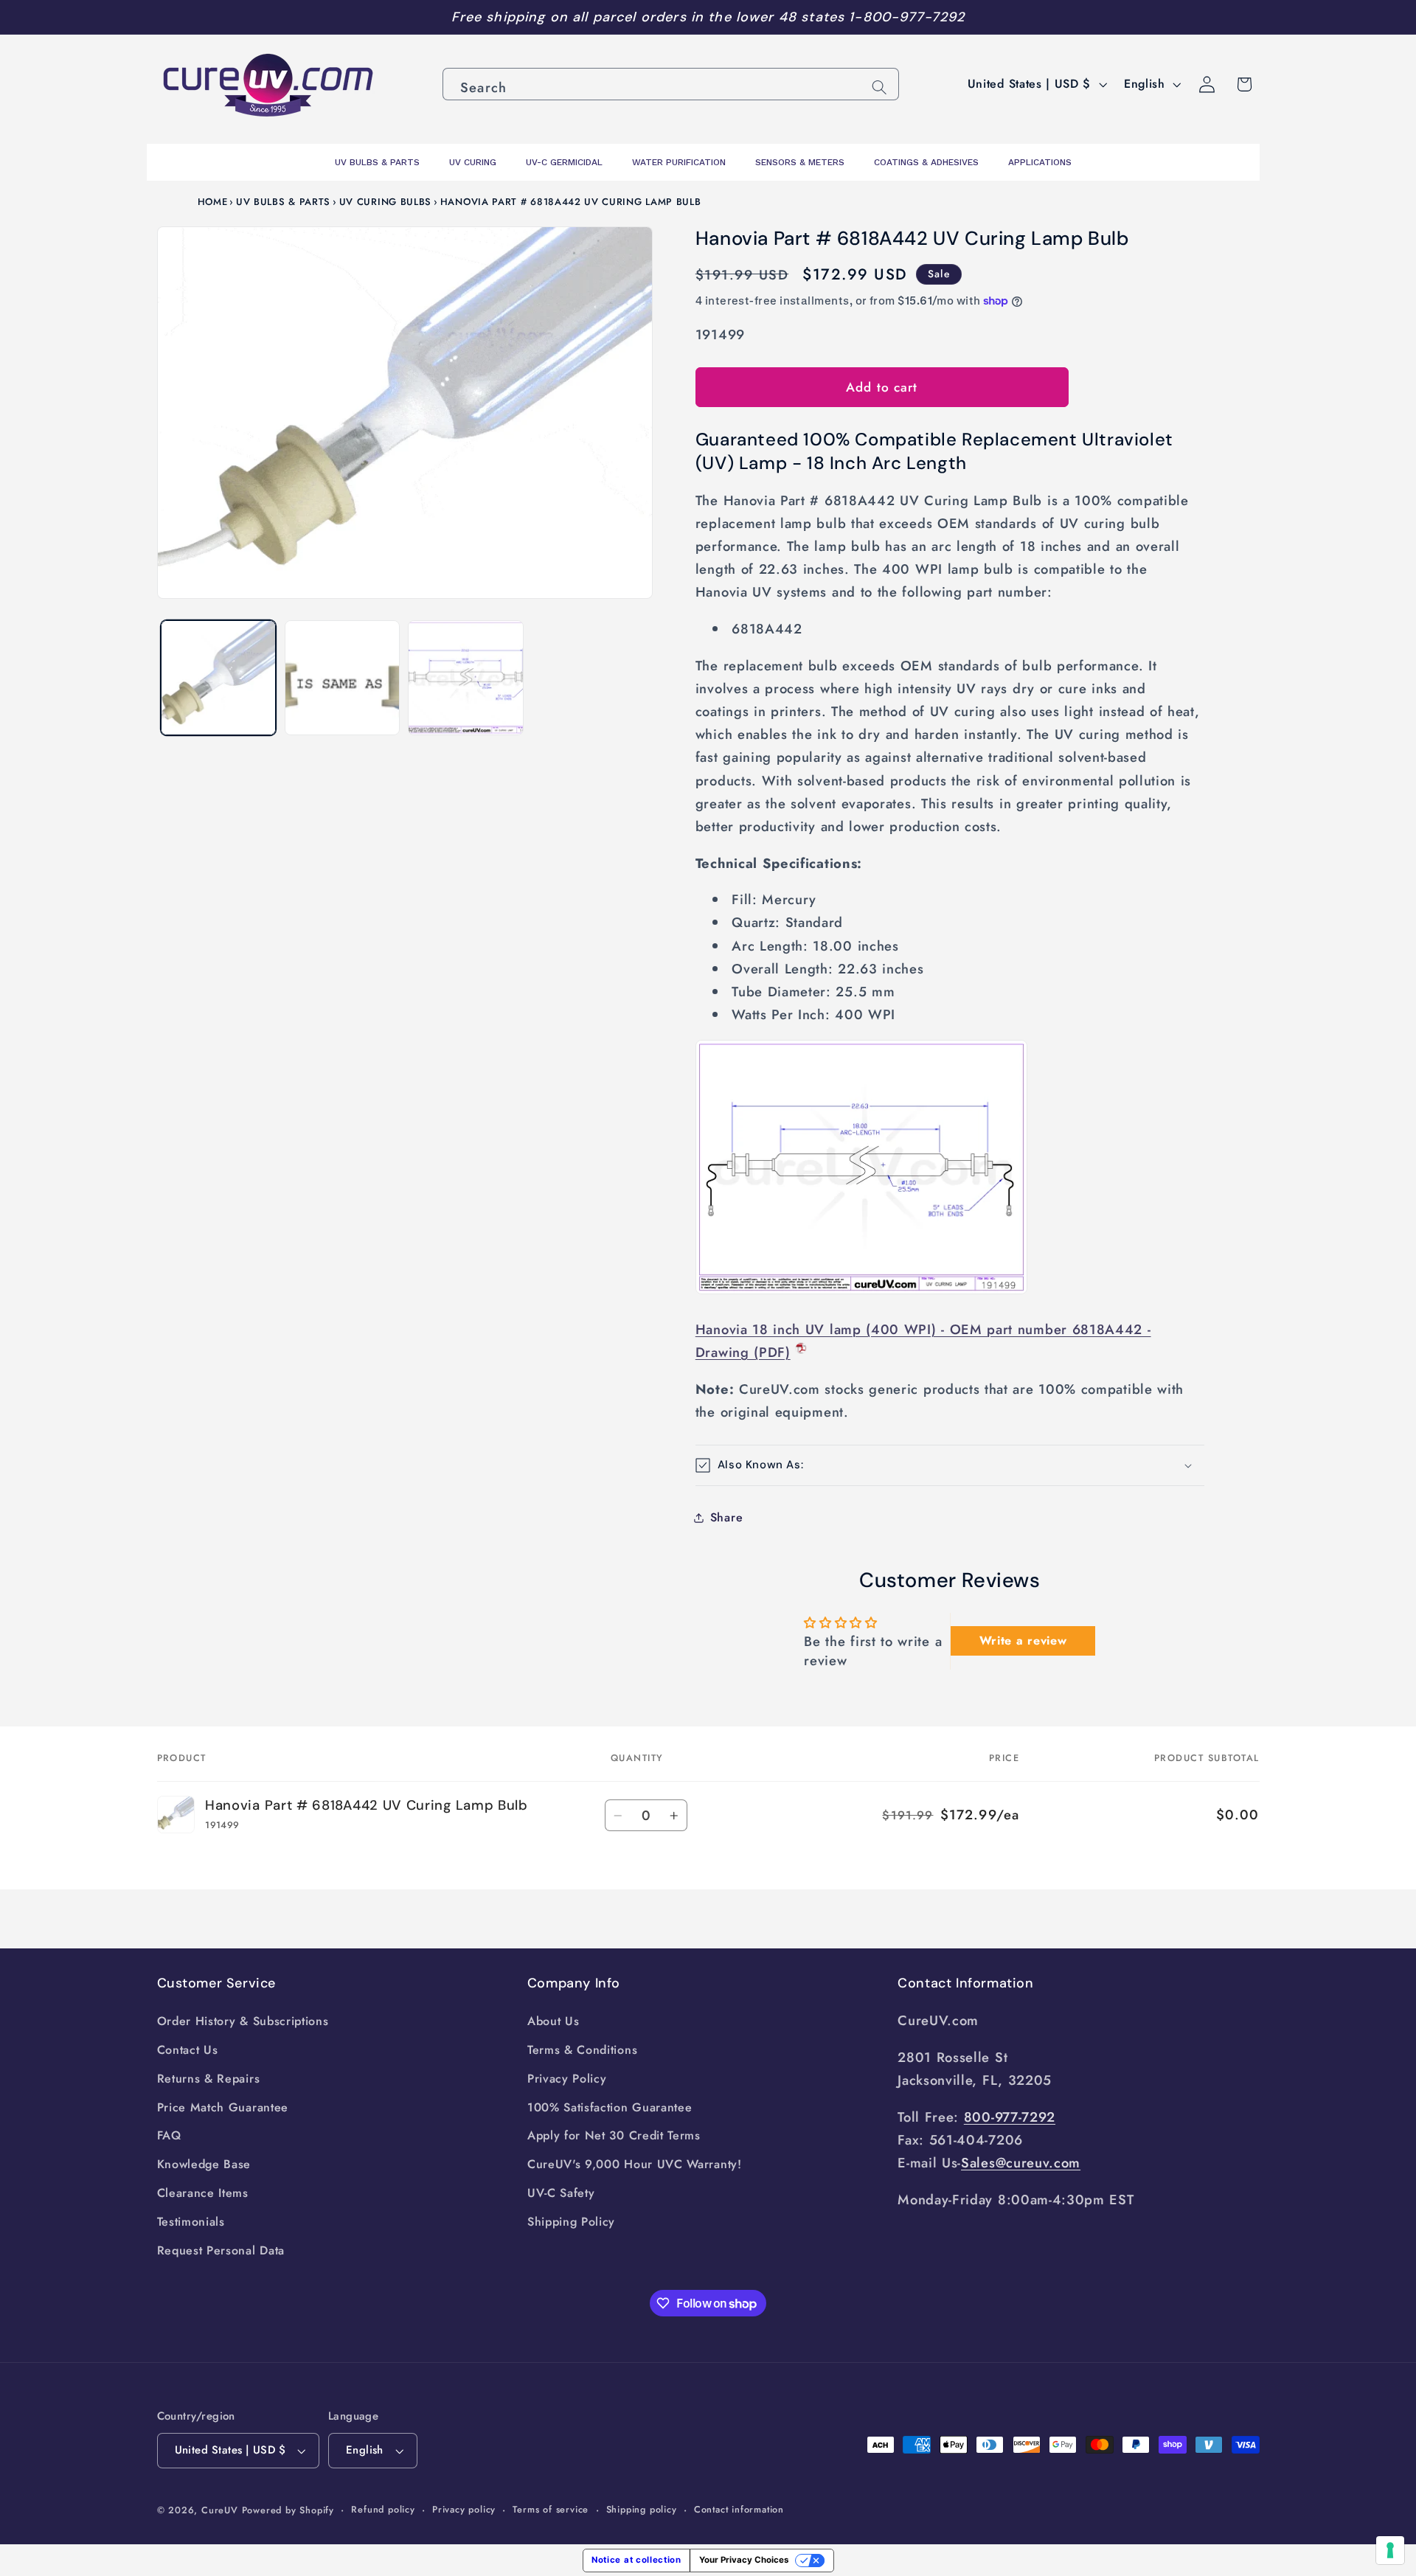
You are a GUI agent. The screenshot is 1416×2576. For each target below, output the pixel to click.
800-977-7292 (1010, 2117)
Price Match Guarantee (223, 2107)
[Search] (879, 87)
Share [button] (726, 1517)
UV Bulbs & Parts (283, 202)
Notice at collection (636, 2560)
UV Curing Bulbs (385, 202)
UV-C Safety (561, 2193)
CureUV (220, 2510)
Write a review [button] (1023, 1641)
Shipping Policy (571, 2222)
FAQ (169, 2135)
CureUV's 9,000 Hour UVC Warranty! (635, 2164)
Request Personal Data (221, 2250)
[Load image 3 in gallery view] (465, 678)
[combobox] (671, 84)
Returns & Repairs (209, 2079)
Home (213, 202)
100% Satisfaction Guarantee (610, 2107)
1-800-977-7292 (907, 17)
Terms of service (551, 2509)
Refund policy (383, 2509)
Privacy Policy (567, 2079)
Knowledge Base (204, 2164)
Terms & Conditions (582, 2050)
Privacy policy (464, 2509)
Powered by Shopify (288, 2510)
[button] (950, 1466)
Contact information (739, 2509)
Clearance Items (203, 2193)
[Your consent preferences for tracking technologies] (1390, 2550)
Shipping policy (642, 2509)
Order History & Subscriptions (243, 2021)
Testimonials (191, 2222)
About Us (553, 2021)
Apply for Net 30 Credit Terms (614, 2135)
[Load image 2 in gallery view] (342, 678)
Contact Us (188, 2050)
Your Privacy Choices (744, 2560)
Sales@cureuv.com (1021, 2163)
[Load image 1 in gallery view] (218, 678)
